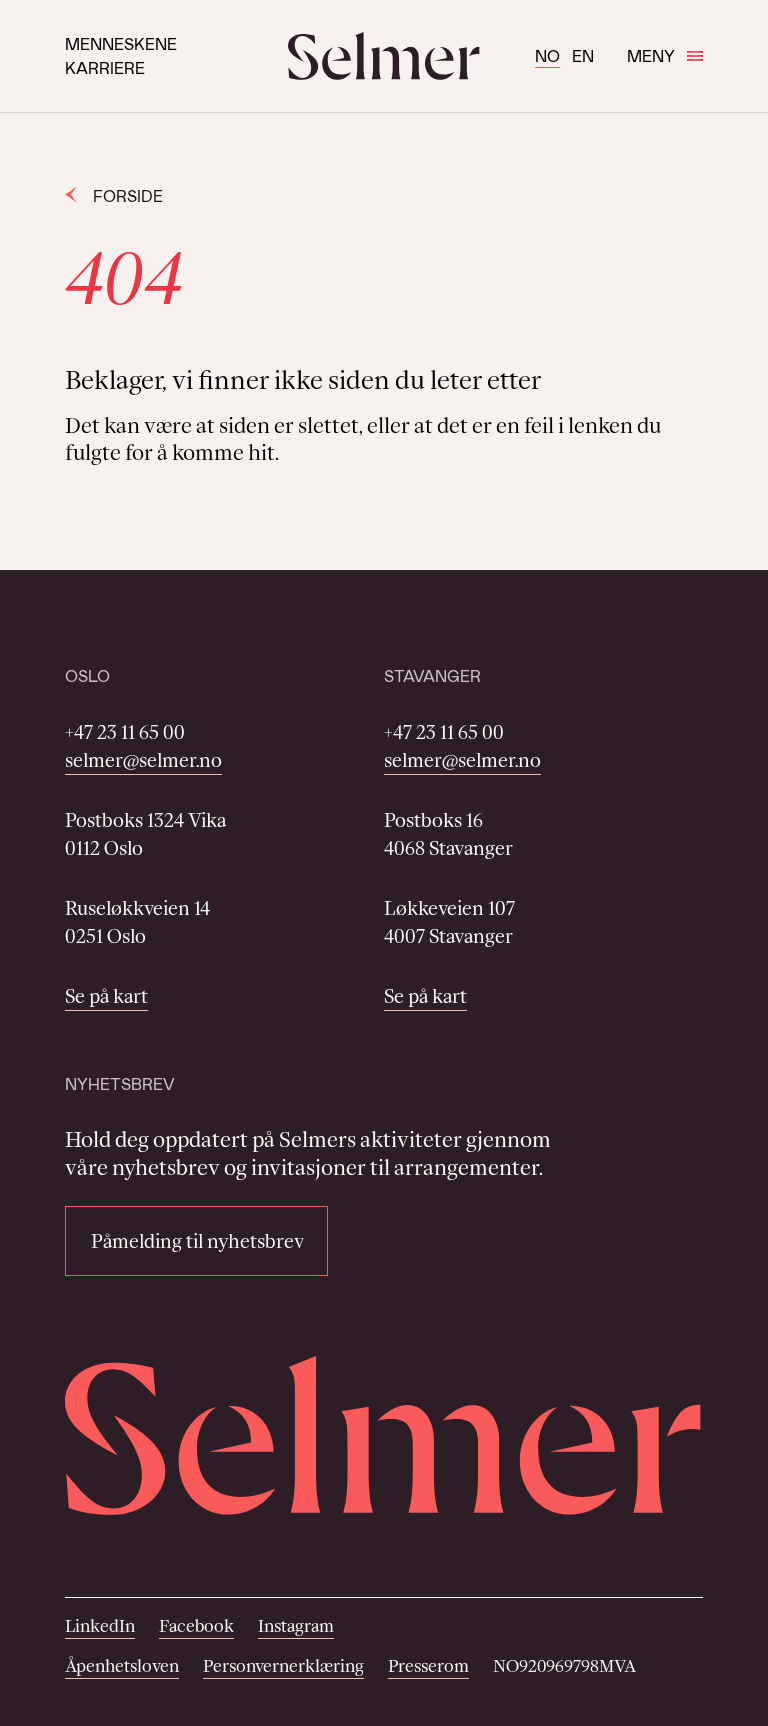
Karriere (105, 67)
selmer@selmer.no (143, 760)
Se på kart (106, 996)
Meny (651, 55)
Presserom (428, 1666)
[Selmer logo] (384, 56)
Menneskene (121, 43)
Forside (128, 195)
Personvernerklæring (283, 1666)
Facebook (196, 1626)
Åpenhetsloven (122, 1666)
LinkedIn (100, 1626)
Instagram (296, 1626)
